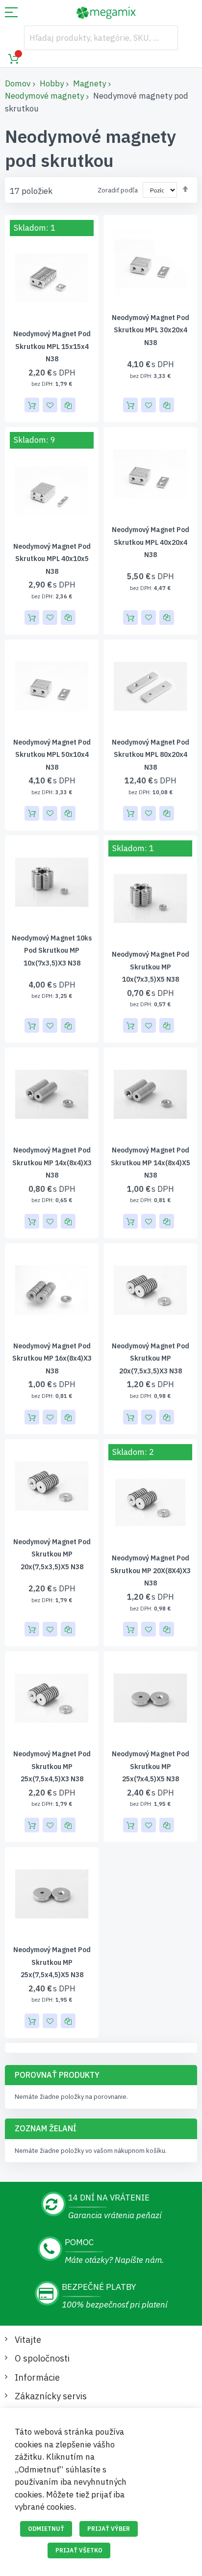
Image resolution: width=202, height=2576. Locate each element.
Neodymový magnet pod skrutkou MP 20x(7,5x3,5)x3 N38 (151, 1358)
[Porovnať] (68, 405)
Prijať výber (109, 2529)
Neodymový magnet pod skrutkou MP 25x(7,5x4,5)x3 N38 (52, 1766)
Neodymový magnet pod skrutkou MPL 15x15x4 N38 (52, 346)
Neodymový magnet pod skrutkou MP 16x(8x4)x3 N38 (52, 1358)
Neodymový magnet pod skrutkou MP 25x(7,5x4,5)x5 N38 (52, 1962)
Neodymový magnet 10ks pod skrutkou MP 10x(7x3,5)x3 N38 (52, 951)
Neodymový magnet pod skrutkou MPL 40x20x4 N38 (151, 542)
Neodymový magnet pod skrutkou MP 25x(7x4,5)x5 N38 (151, 1766)
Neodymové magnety (44, 96)
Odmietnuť (46, 2529)
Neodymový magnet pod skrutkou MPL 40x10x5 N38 (52, 559)
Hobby (52, 83)
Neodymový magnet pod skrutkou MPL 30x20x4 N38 (151, 330)
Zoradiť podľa (118, 190)
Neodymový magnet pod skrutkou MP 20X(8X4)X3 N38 (151, 1570)
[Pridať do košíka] (32, 405)
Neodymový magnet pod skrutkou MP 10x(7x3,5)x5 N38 (151, 967)
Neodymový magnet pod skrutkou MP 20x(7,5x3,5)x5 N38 (52, 1554)
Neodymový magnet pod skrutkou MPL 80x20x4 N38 (151, 755)
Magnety (89, 83)
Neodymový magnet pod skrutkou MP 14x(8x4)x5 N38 (151, 1163)
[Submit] (166, 38)
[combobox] (101, 38)
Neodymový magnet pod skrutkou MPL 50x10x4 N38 (52, 755)
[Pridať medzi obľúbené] (50, 405)
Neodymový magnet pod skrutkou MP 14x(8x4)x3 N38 (52, 1163)
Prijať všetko (79, 2550)
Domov (18, 83)
